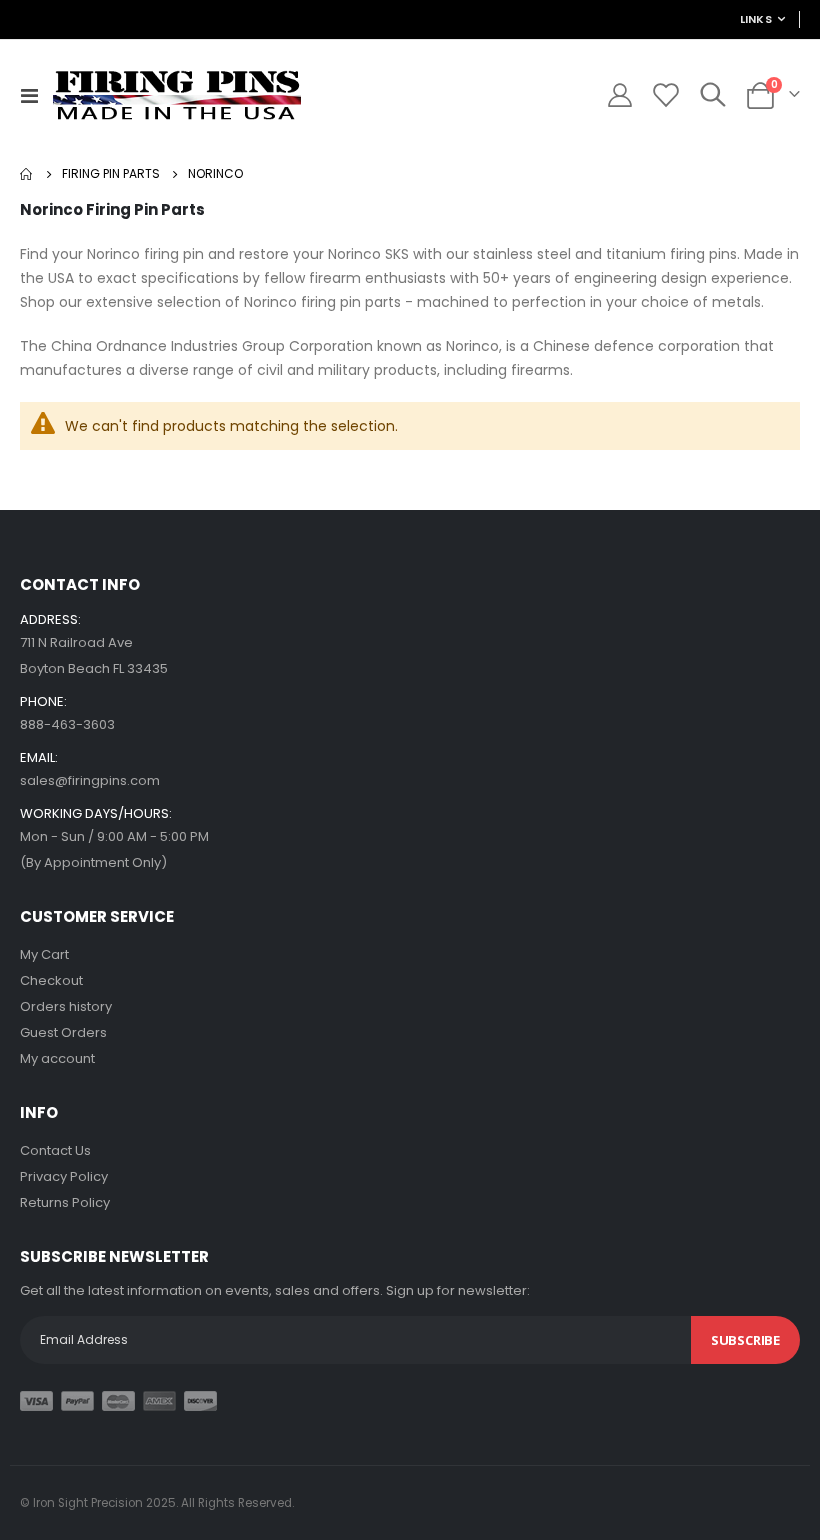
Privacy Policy (64, 1176)
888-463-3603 (67, 724)
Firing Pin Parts (111, 174)
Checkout (51, 980)
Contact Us (55, 1150)
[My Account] (619, 95)
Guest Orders (63, 1032)
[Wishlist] (664, 95)
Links (756, 19)
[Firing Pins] (176, 95)
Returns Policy (65, 1202)
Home (27, 174)
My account (57, 1058)
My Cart (44, 954)
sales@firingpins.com (90, 780)
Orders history (66, 1006)
